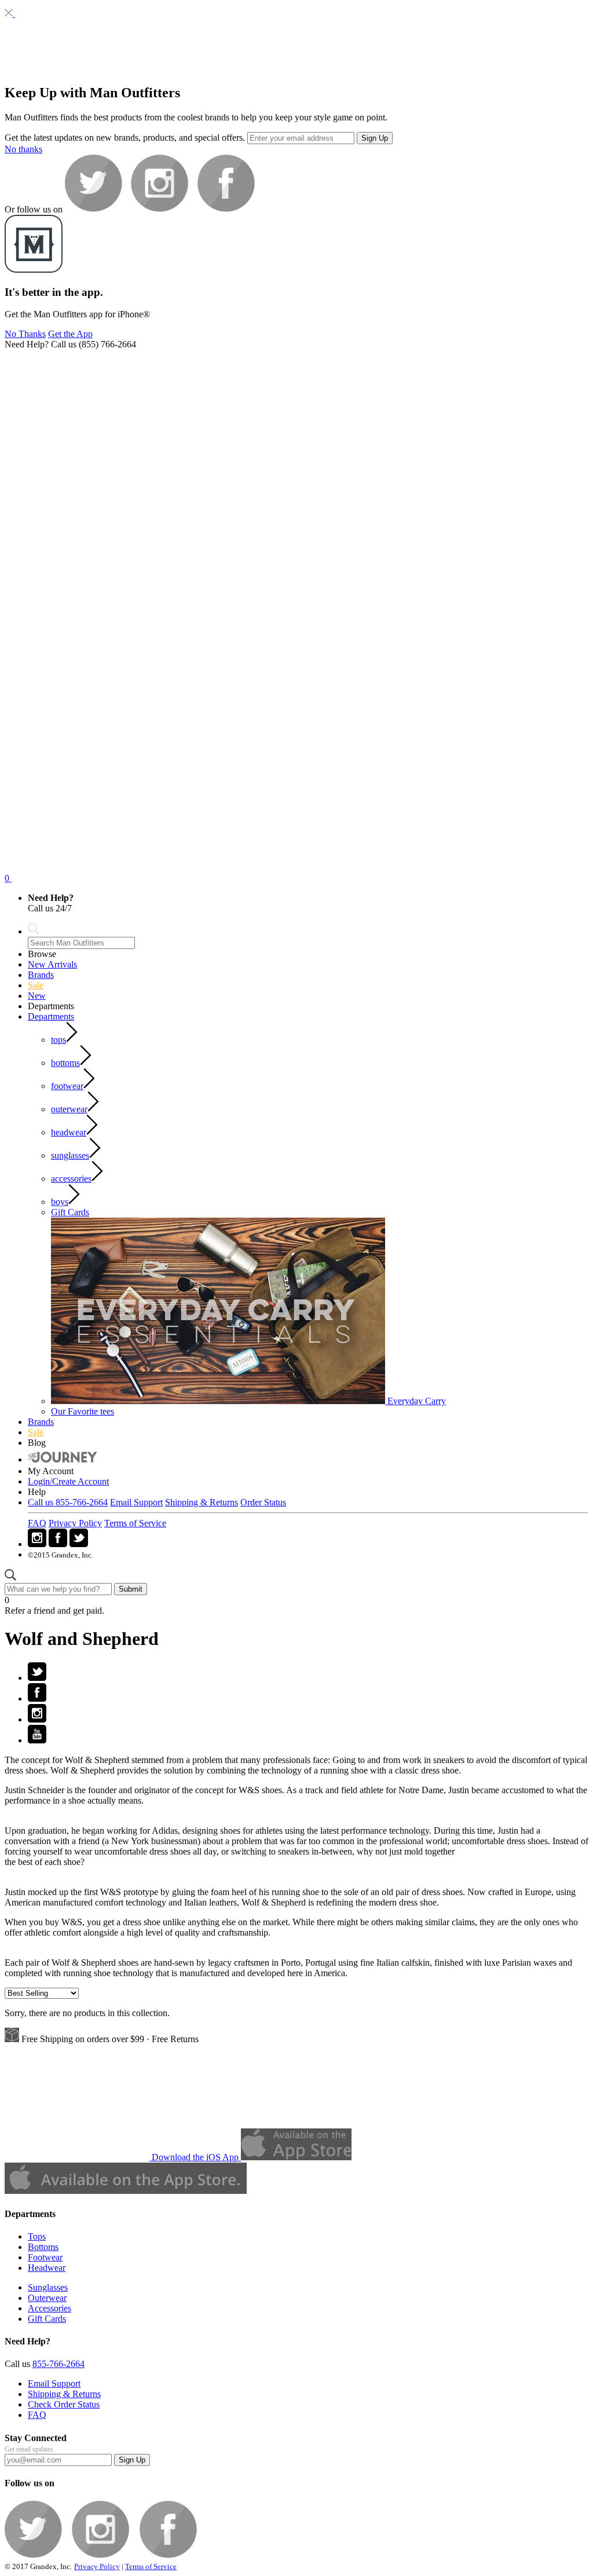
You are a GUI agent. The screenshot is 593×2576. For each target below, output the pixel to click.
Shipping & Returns (202, 1502)
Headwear (47, 2268)
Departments (51, 1016)
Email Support (136, 1502)
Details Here (129, 1611)
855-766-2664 (58, 2364)
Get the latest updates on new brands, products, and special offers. (125, 138)
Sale (36, 985)
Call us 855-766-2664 (68, 1502)
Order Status (263, 1502)
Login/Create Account (68, 1481)
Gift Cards (70, 1212)
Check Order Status (64, 2404)
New (37, 996)
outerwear (69, 1109)
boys (60, 1202)
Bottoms (43, 2247)
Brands (41, 975)
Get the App (70, 334)
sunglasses (70, 1155)
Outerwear (47, 2298)
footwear (67, 1086)
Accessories (50, 2308)
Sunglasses (48, 2287)
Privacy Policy (75, 1523)
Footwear (45, 2257)
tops (58, 1040)
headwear (69, 1132)
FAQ (37, 1523)
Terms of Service (135, 1523)
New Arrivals (52, 964)
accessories (71, 1179)
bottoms (65, 1063)
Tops (37, 2236)
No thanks (23, 149)
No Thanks (25, 334)
